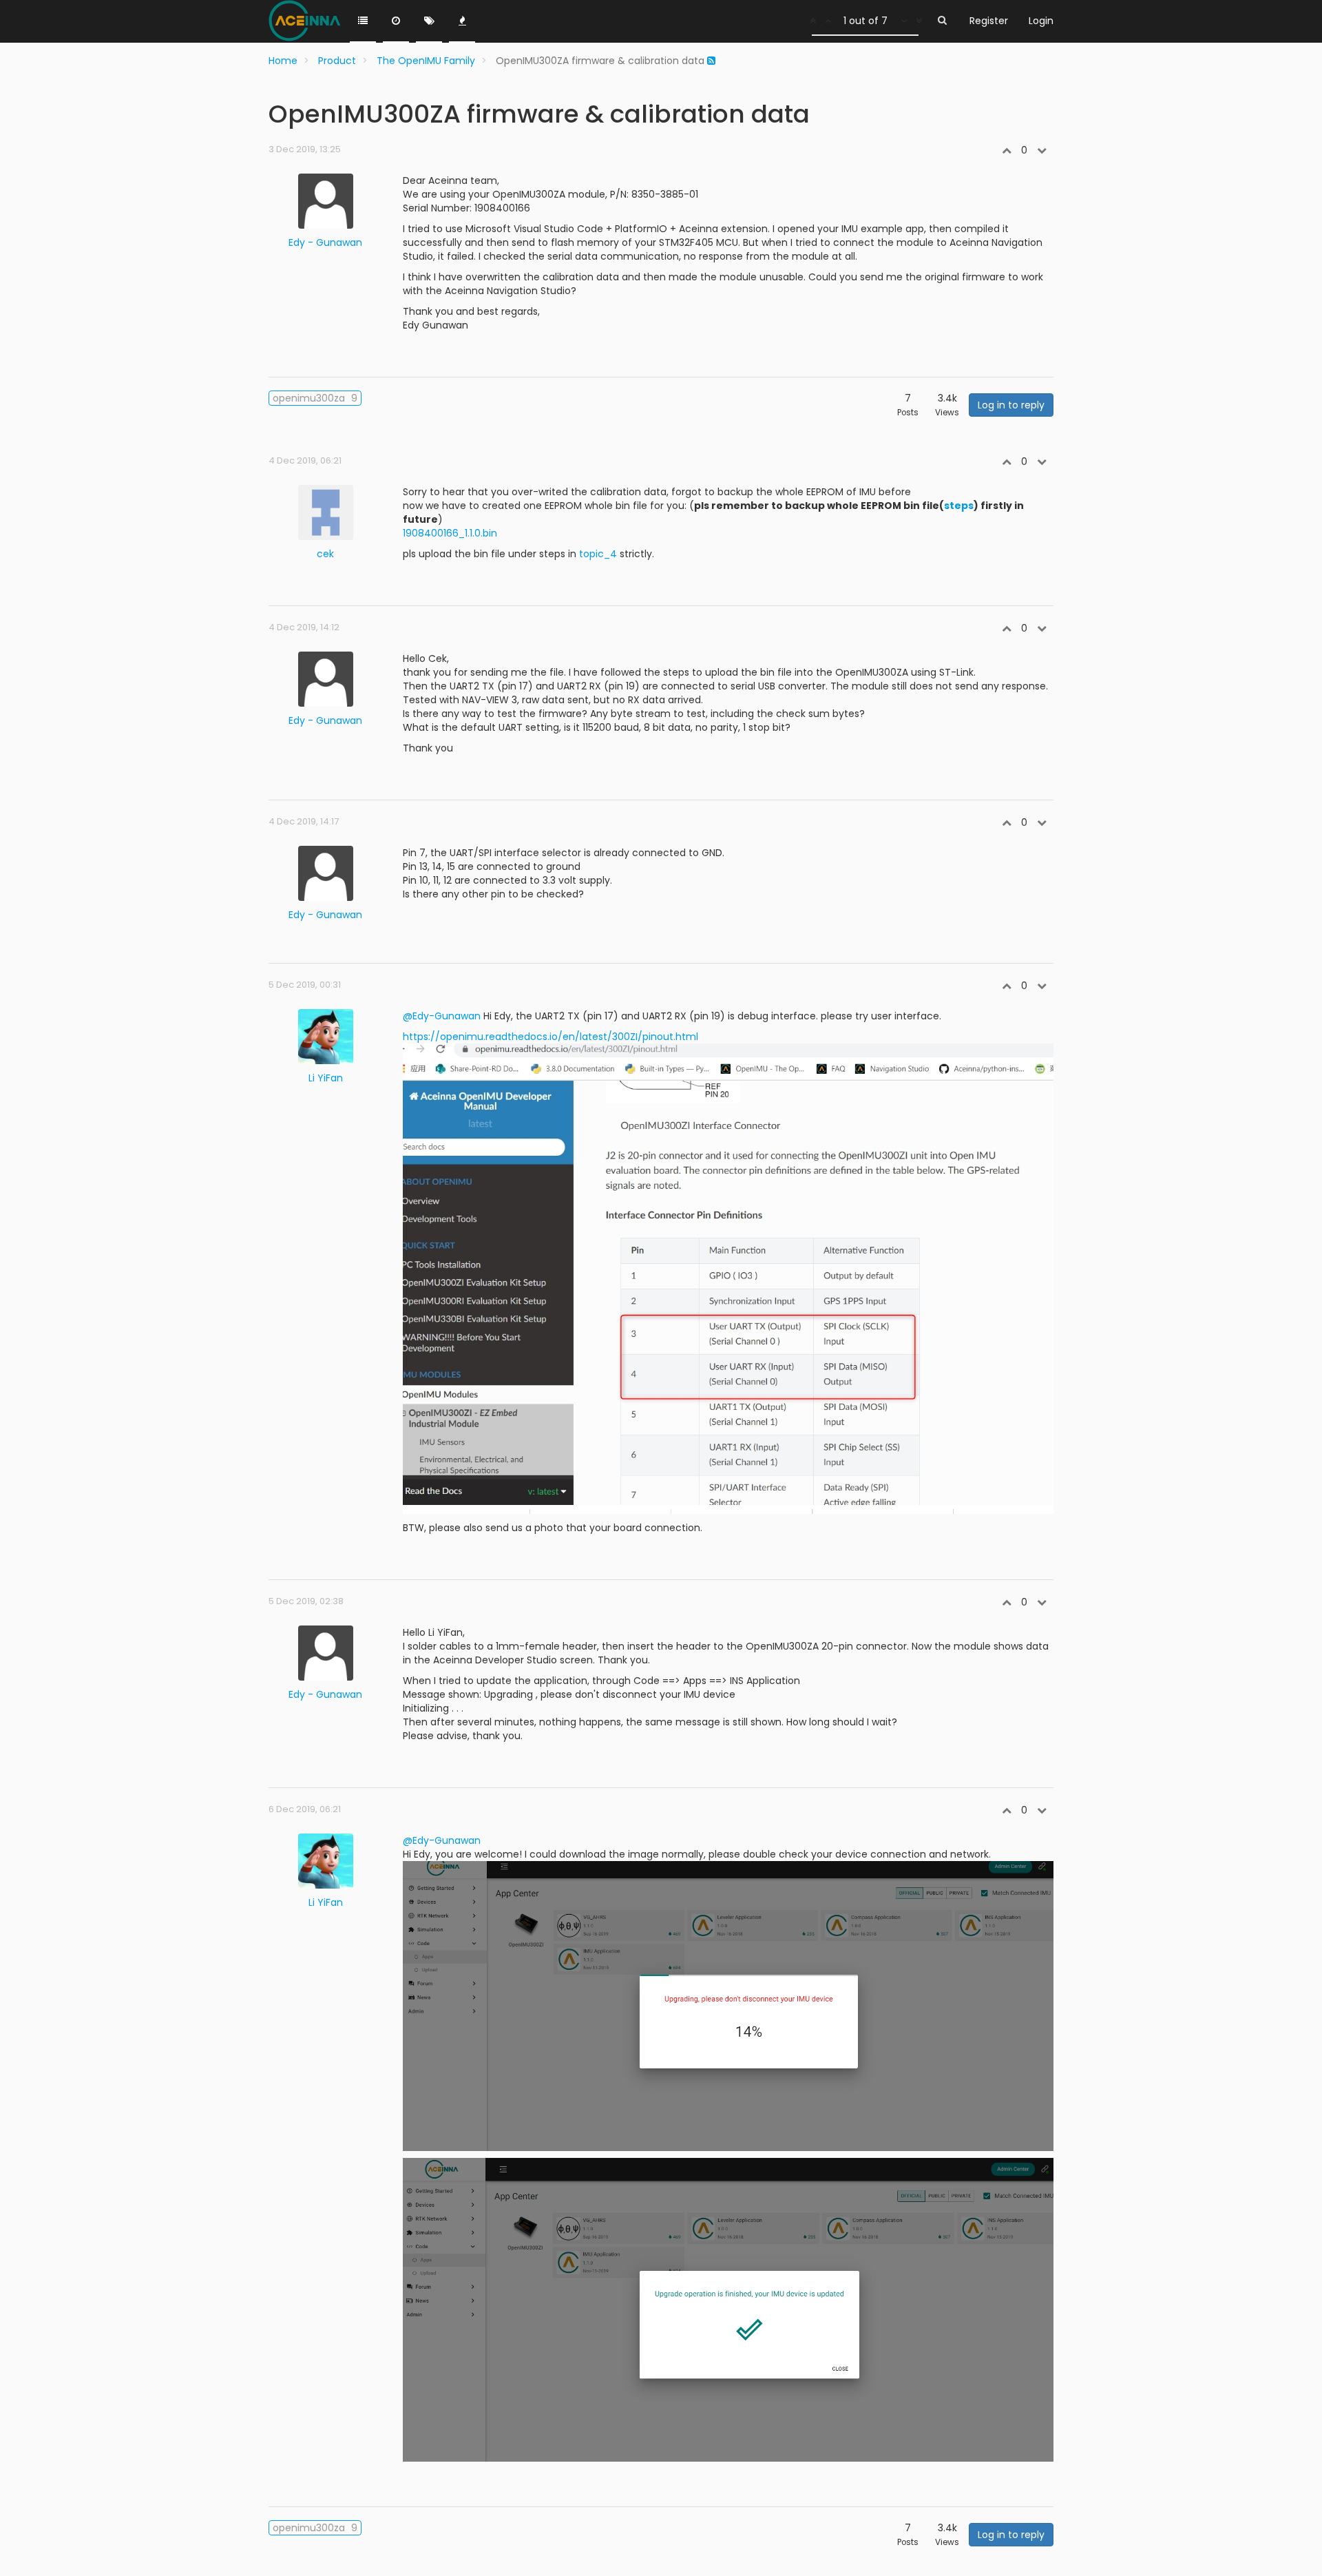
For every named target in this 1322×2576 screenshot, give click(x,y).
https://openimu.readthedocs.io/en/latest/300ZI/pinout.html (550, 1037)
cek (325, 554)
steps (959, 506)
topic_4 (598, 554)
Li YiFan (326, 1078)
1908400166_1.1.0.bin (450, 533)
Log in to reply (1011, 405)
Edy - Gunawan (325, 242)
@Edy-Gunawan (442, 1016)
